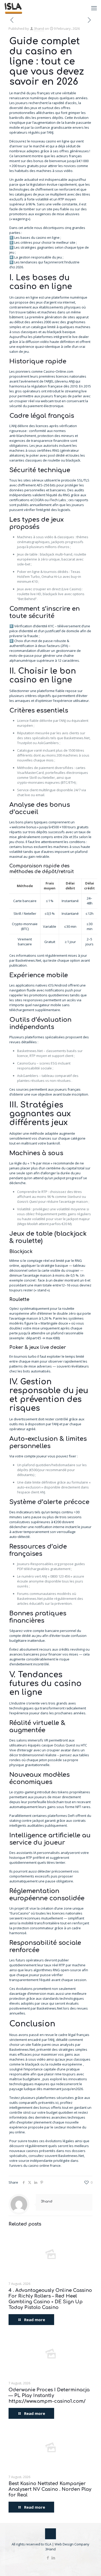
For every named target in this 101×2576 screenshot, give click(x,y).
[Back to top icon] (51, 2534)
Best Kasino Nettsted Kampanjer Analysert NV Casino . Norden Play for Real (50, 2489)
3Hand (51, 2549)
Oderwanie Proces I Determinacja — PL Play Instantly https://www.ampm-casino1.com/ (49, 2395)
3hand (39, 28)
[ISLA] (13, 8)
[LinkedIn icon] (53, 2558)
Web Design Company (72, 2544)
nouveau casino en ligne (50, 141)
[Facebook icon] (48, 2558)
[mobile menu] (94, 8)
